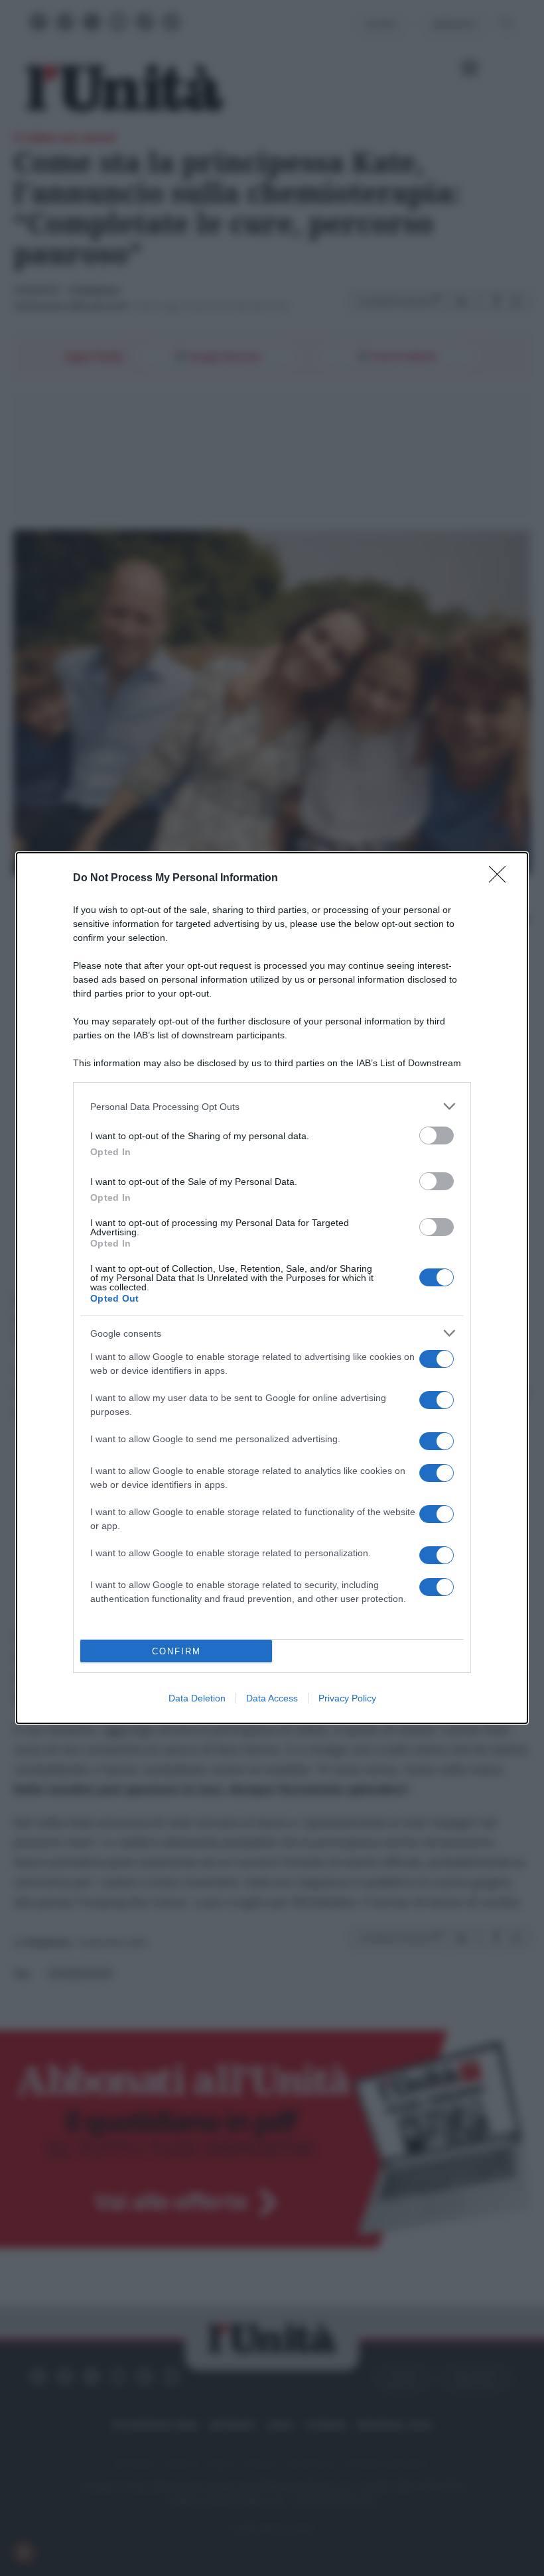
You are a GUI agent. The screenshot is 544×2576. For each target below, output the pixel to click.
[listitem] (272, 1106)
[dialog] (272, 1288)
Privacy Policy (347, 1698)
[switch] (437, 1135)
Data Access (272, 1698)
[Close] (502, 879)
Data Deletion (197, 1698)
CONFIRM (176, 1651)
